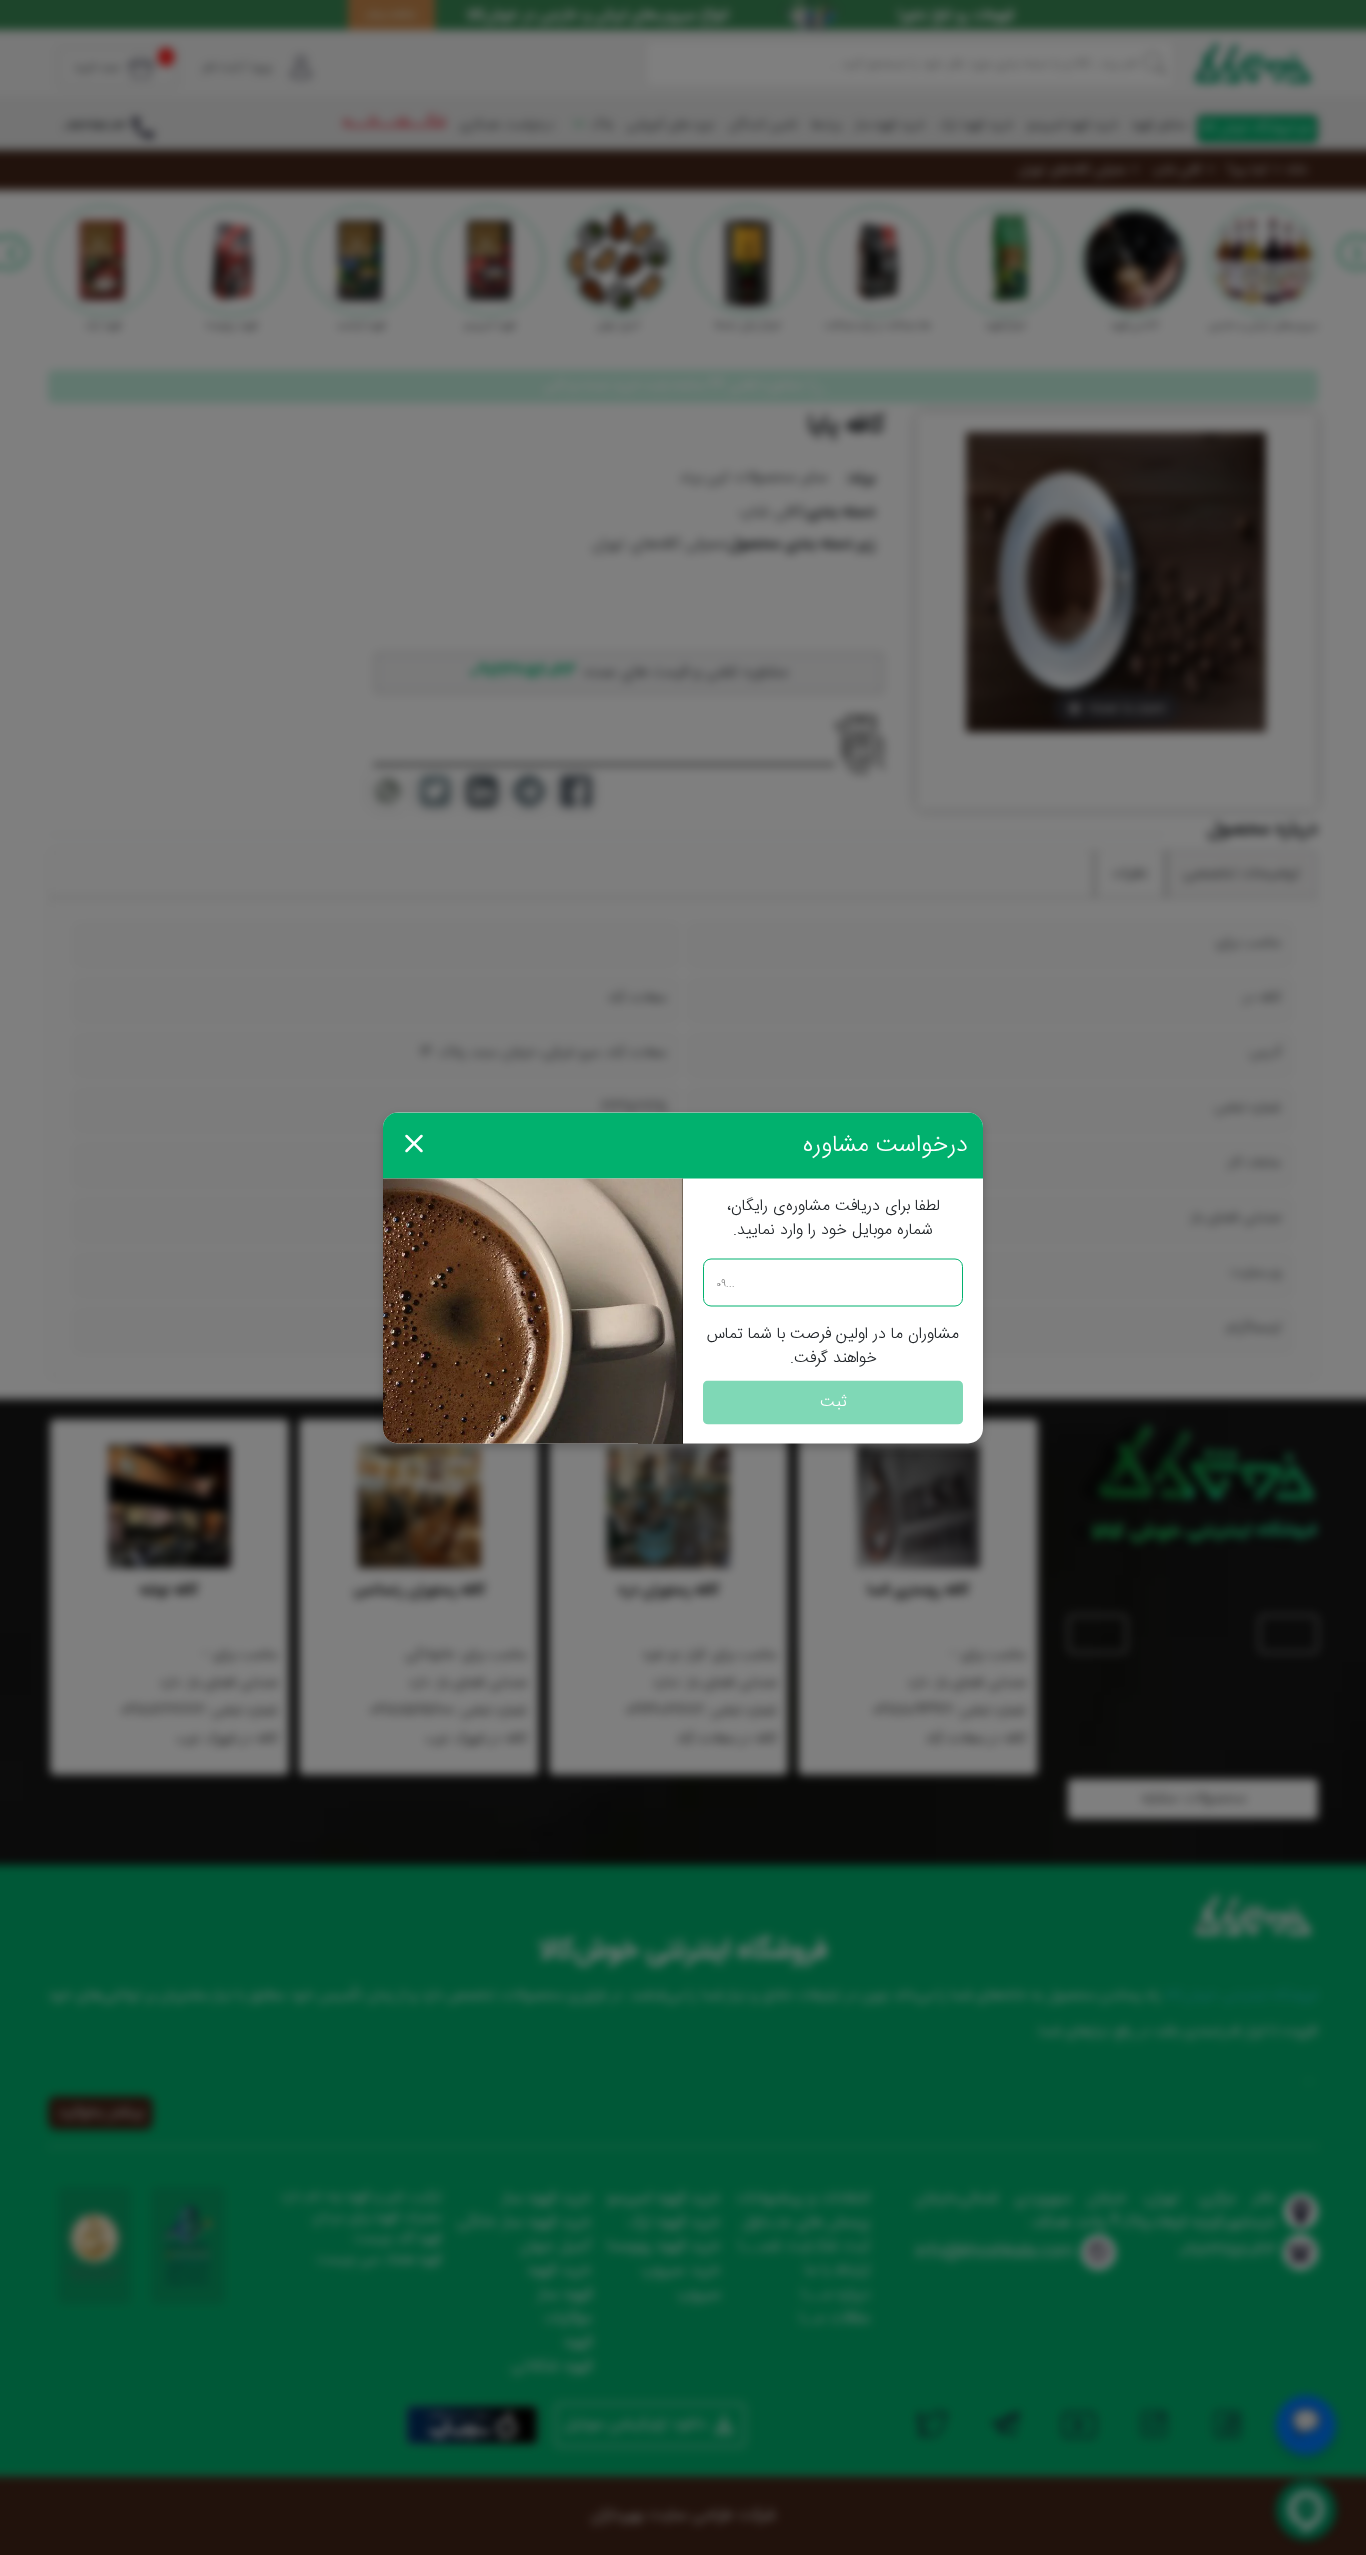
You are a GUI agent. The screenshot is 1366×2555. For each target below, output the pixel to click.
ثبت (833, 1401)
